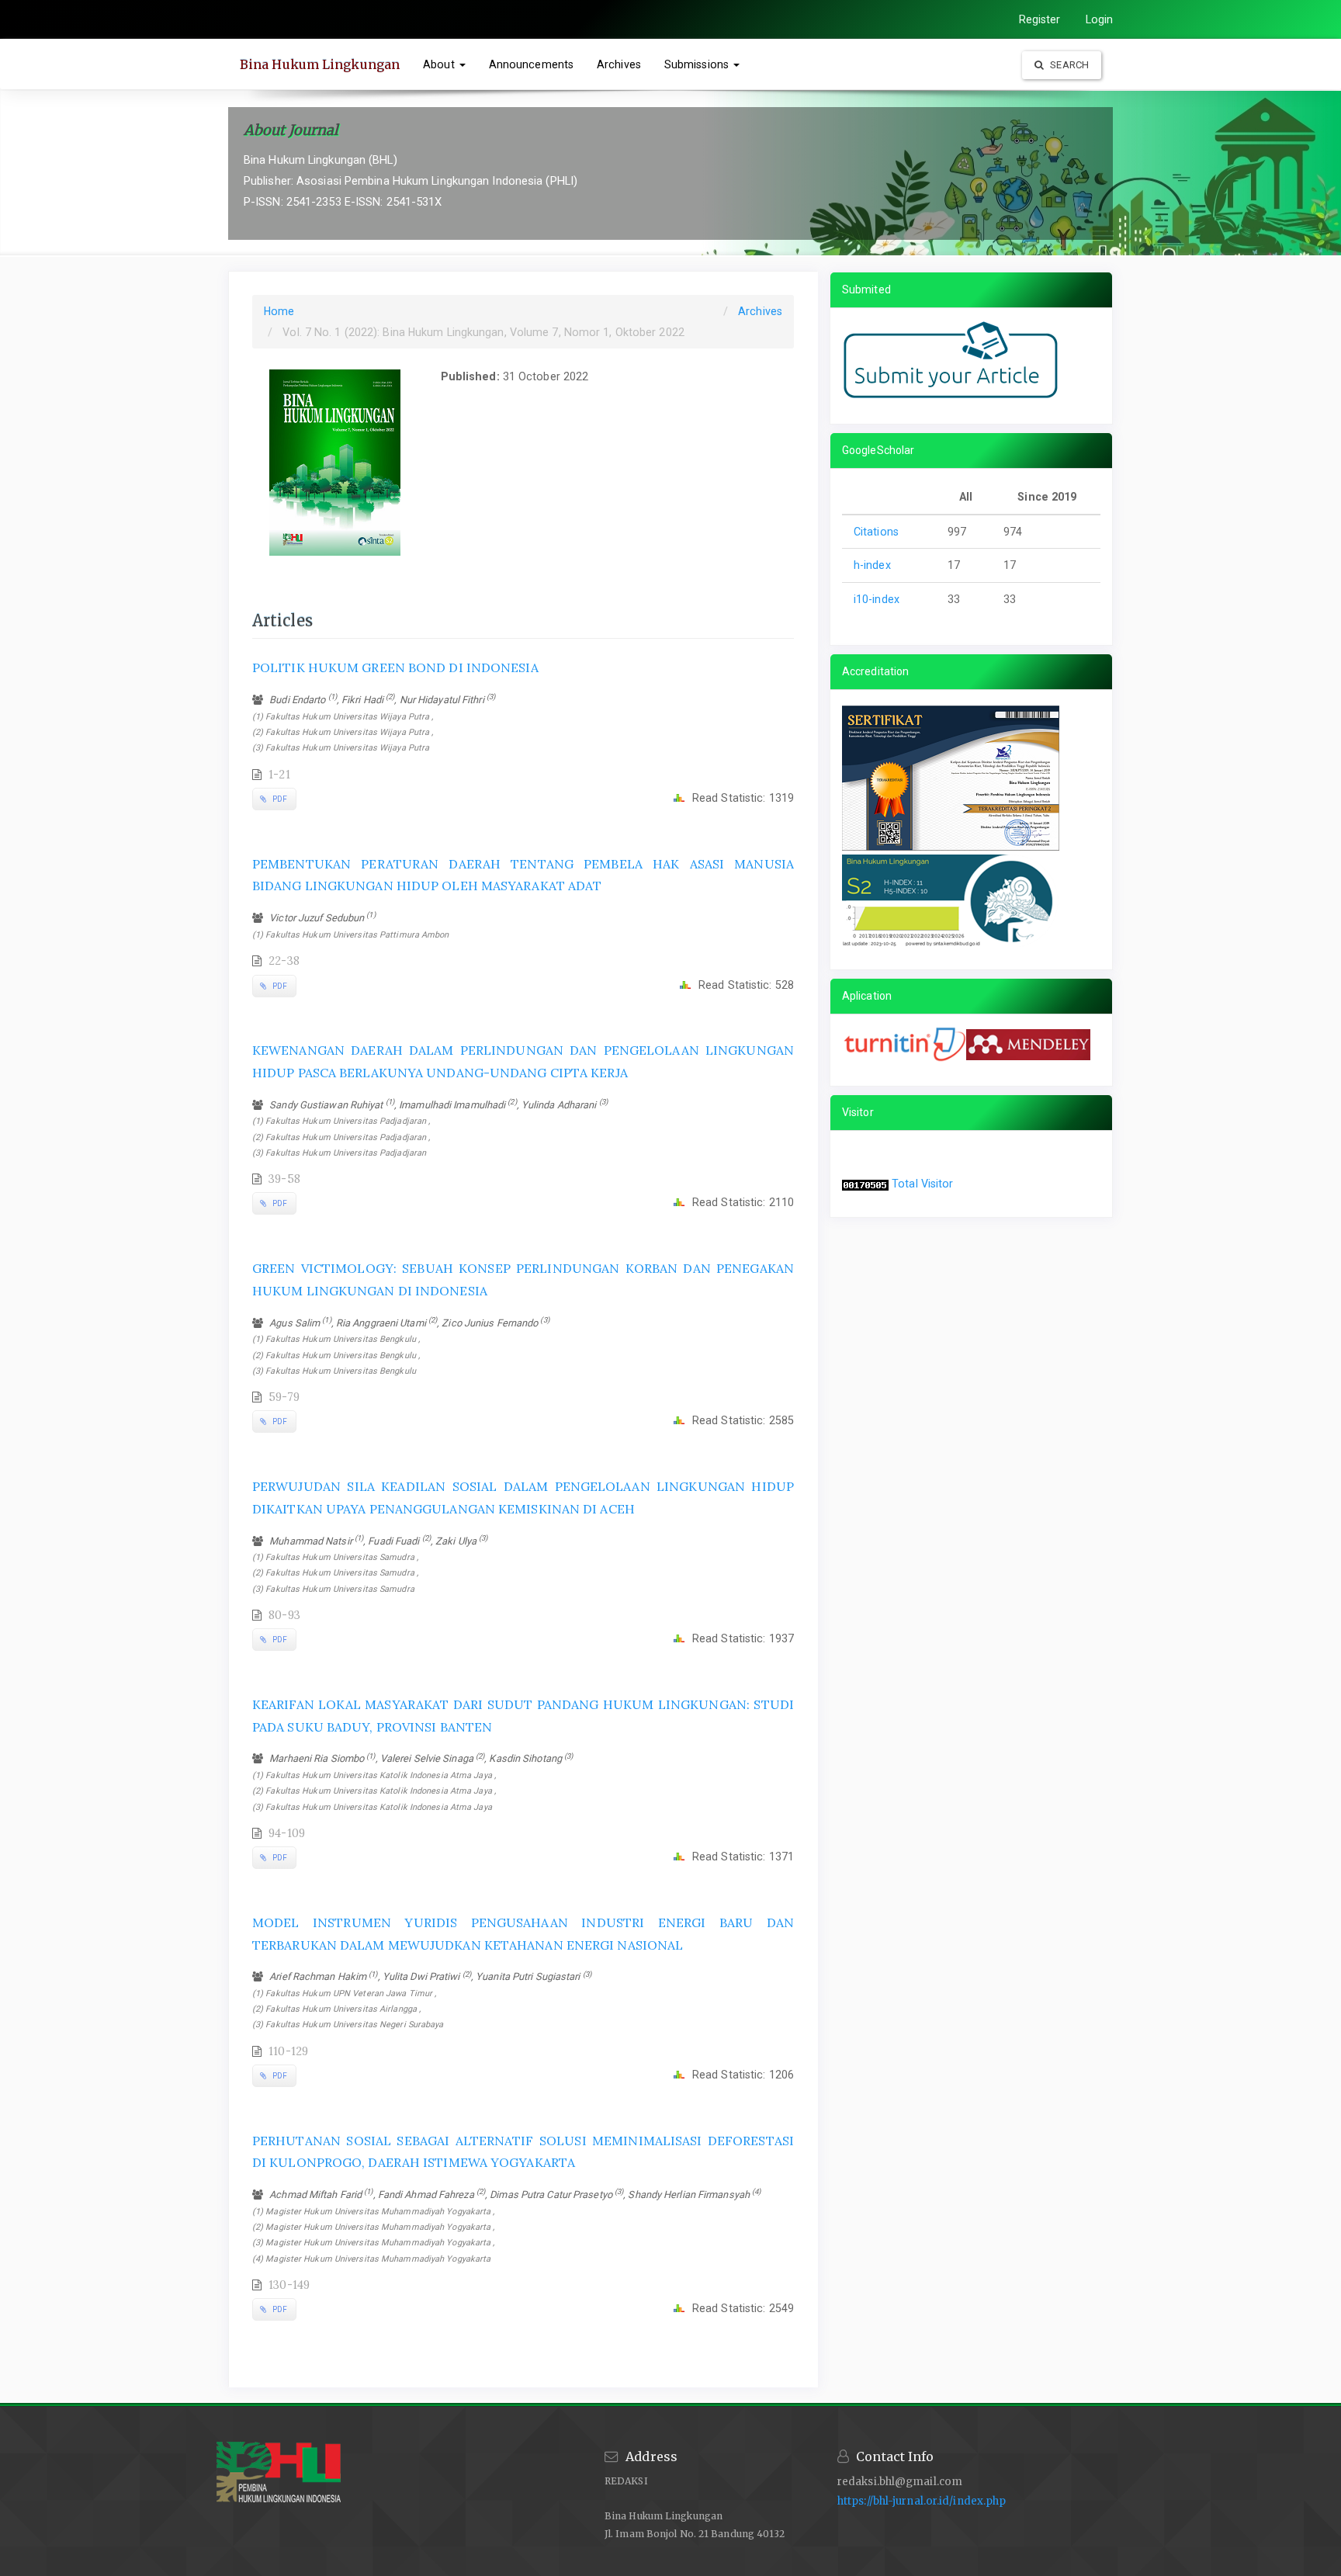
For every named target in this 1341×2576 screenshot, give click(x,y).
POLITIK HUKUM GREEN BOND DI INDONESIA (395, 667)
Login (1100, 19)
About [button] (440, 64)
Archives (619, 64)
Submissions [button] (698, 64)
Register (1040, 19)
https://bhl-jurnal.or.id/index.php (922, 2501)
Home (279, 311)
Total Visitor (922, 1184)
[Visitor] (865, 1184)
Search (1068, 65)
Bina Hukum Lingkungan (320, 64)
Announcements (531, 64)
